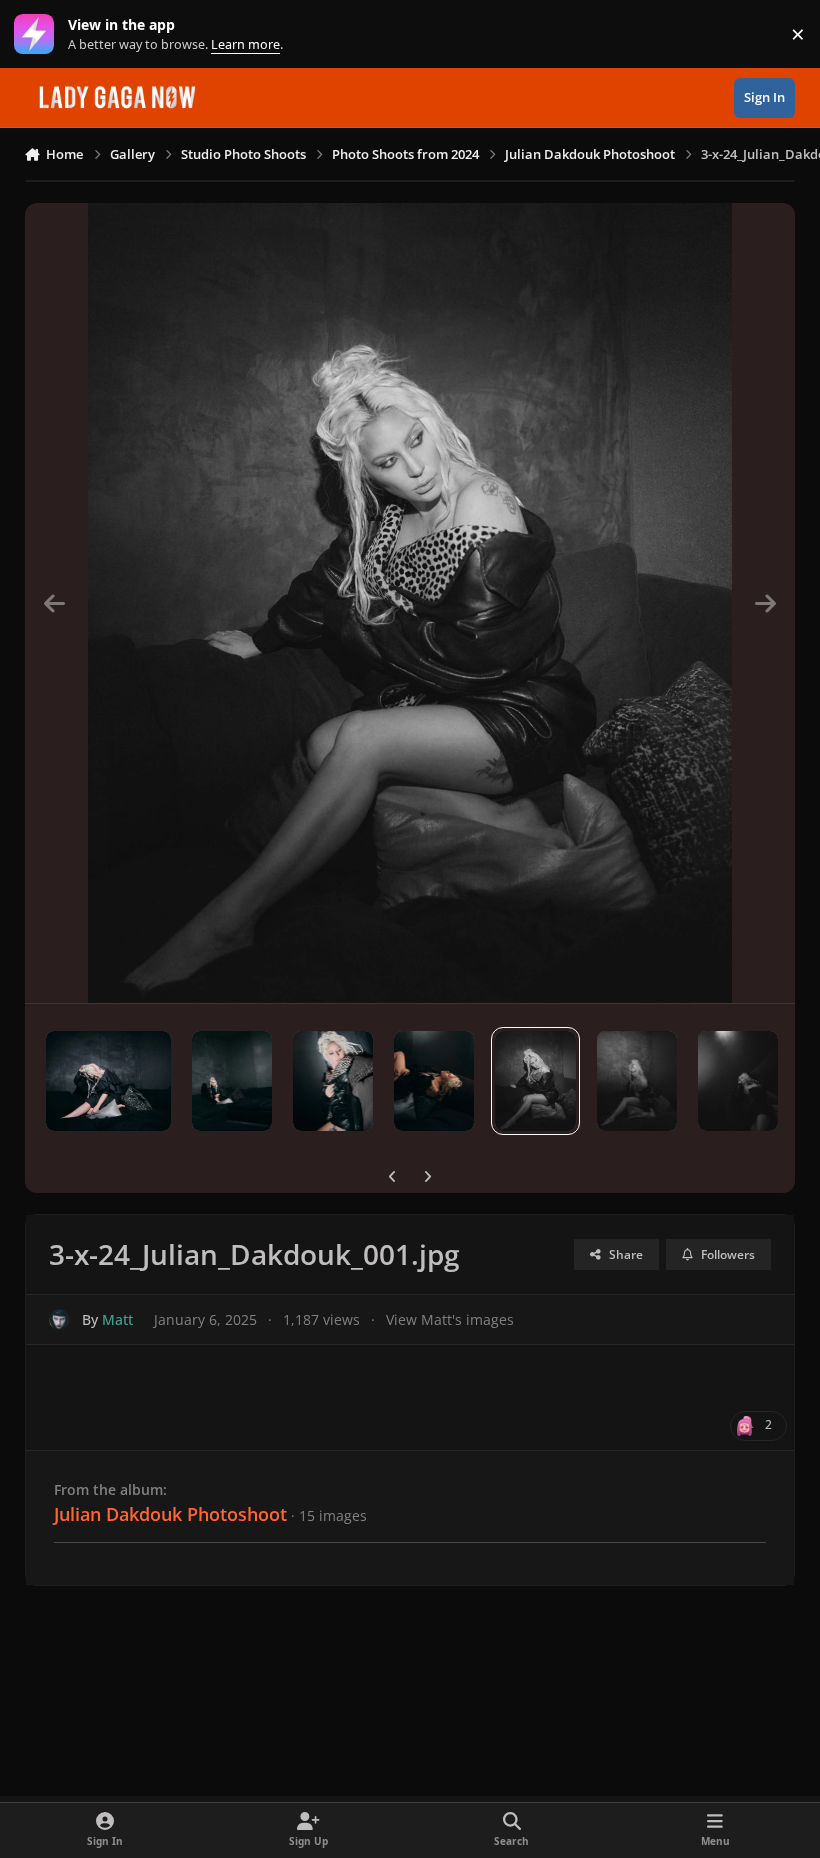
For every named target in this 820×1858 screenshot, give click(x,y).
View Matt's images (450, 1319)
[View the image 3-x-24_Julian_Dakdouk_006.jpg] (108, 1081)
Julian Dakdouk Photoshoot (170, 1514)
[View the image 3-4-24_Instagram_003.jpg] (637, 1081)
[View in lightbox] (409, 603)
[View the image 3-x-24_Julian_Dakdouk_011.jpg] (738, 1081)
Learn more (38, 34)
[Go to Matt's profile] (59, 1319)
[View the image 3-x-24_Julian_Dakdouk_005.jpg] (232, 1081)
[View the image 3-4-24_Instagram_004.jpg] (434, 1081)
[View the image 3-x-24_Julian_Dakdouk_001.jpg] (535, 1081)
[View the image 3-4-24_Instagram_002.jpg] (333, 1081)
